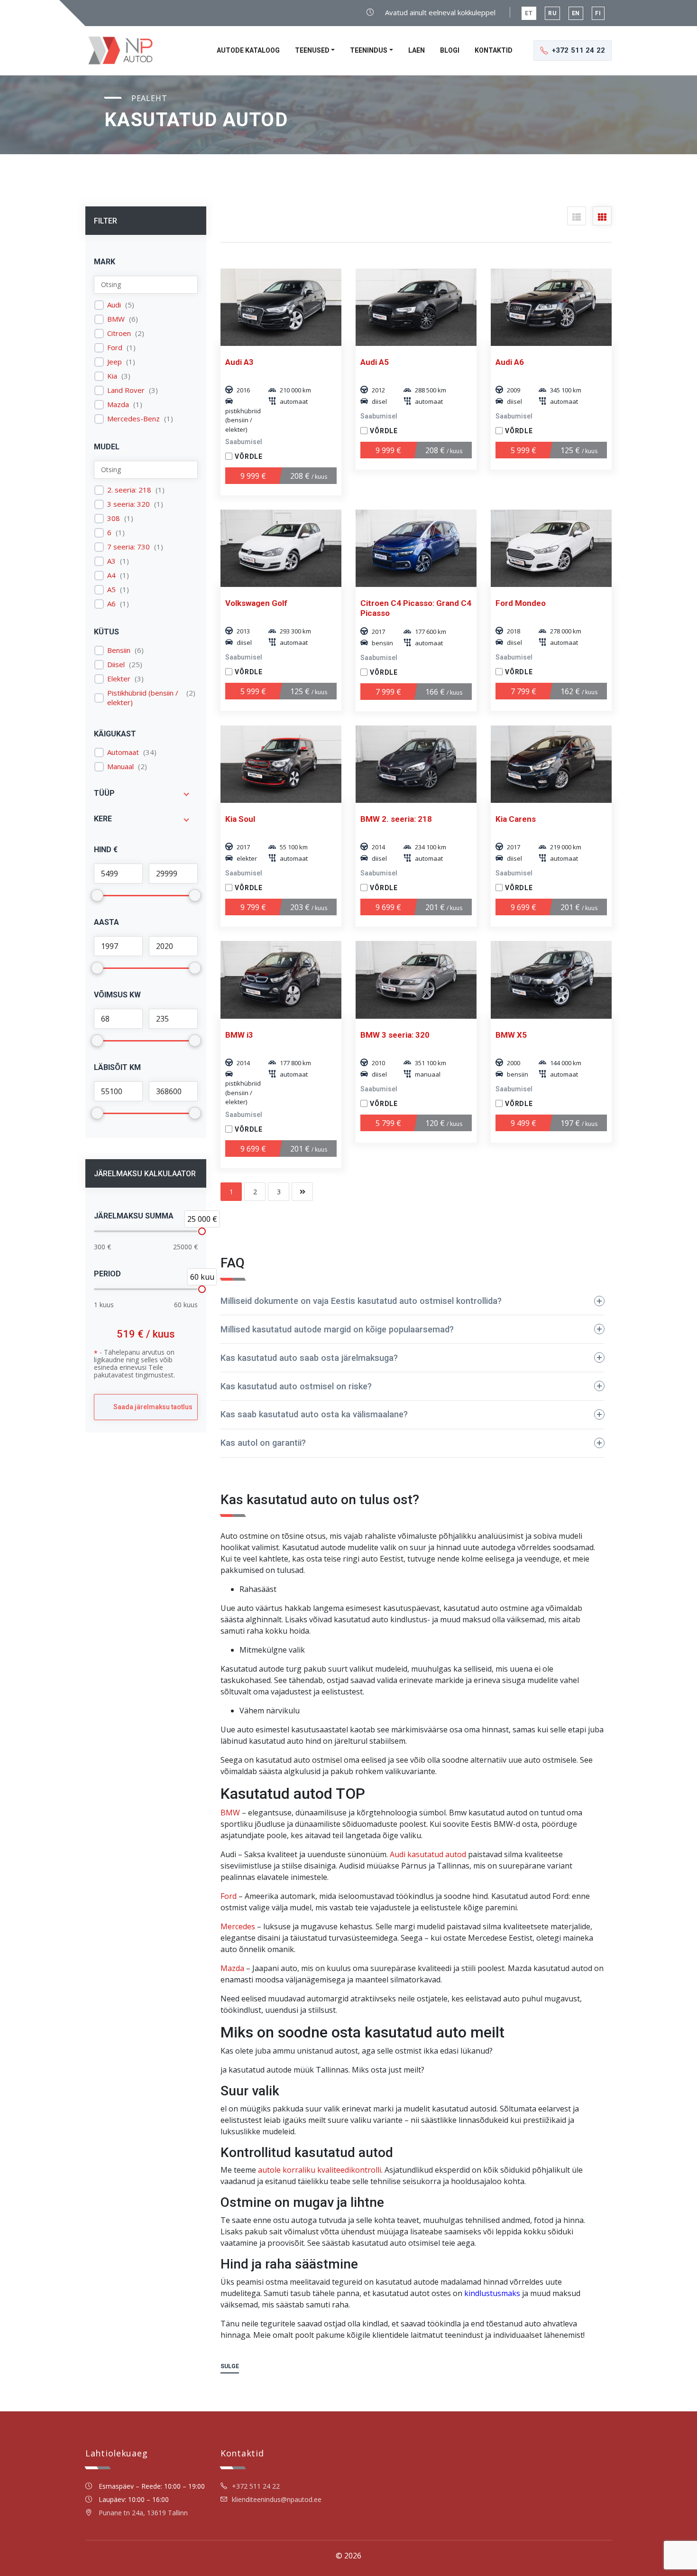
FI (598, 13)
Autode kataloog (248, 50)
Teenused (312, 50)
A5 (111, 590)
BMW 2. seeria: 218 (396, 819)
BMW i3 (239, 1035)
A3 (111, 561)
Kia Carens (516, 819)
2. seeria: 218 (129, 490)
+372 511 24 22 (256, 2486)
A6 (111, 604)
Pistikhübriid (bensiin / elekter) (143, 698)
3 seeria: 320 (128, 504)
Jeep (115, 362)
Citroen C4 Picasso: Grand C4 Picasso (416, 608)
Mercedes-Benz (133, 419)
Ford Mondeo (521, 603)
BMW (116, 319)
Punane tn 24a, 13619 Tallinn (143, 2513)
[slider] (202, 1231)
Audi (114, 305)
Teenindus (369, 50)
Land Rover (126, 390)
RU (552, 13)
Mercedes (238, 1926)
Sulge (230, 2366)
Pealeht (149, 98)
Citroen (119, 333)
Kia (112, 376)
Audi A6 (510, 362)
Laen (417, 50)
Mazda (118, 405)
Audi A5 (375, 362)
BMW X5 (511, 1035)
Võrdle (249, 456)
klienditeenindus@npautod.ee (277, 2499)
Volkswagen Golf (256, 603)
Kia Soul (240, 819)
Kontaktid (494, 50)
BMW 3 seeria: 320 (395, 1035)
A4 (111, 575)
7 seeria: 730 (128, 547)
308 (114, 518)
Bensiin (119, 650)
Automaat (123, 752)
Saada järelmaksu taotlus (153, 1407)
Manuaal (120, 767)
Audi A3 (239, 362)
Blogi (450, 50)
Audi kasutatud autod (428, 1854)
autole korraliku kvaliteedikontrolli (320, 2170)
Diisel (116, 665)
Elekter (119, 679)
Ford (115, 348)
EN (576, 13)
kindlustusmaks (492, 2293)
